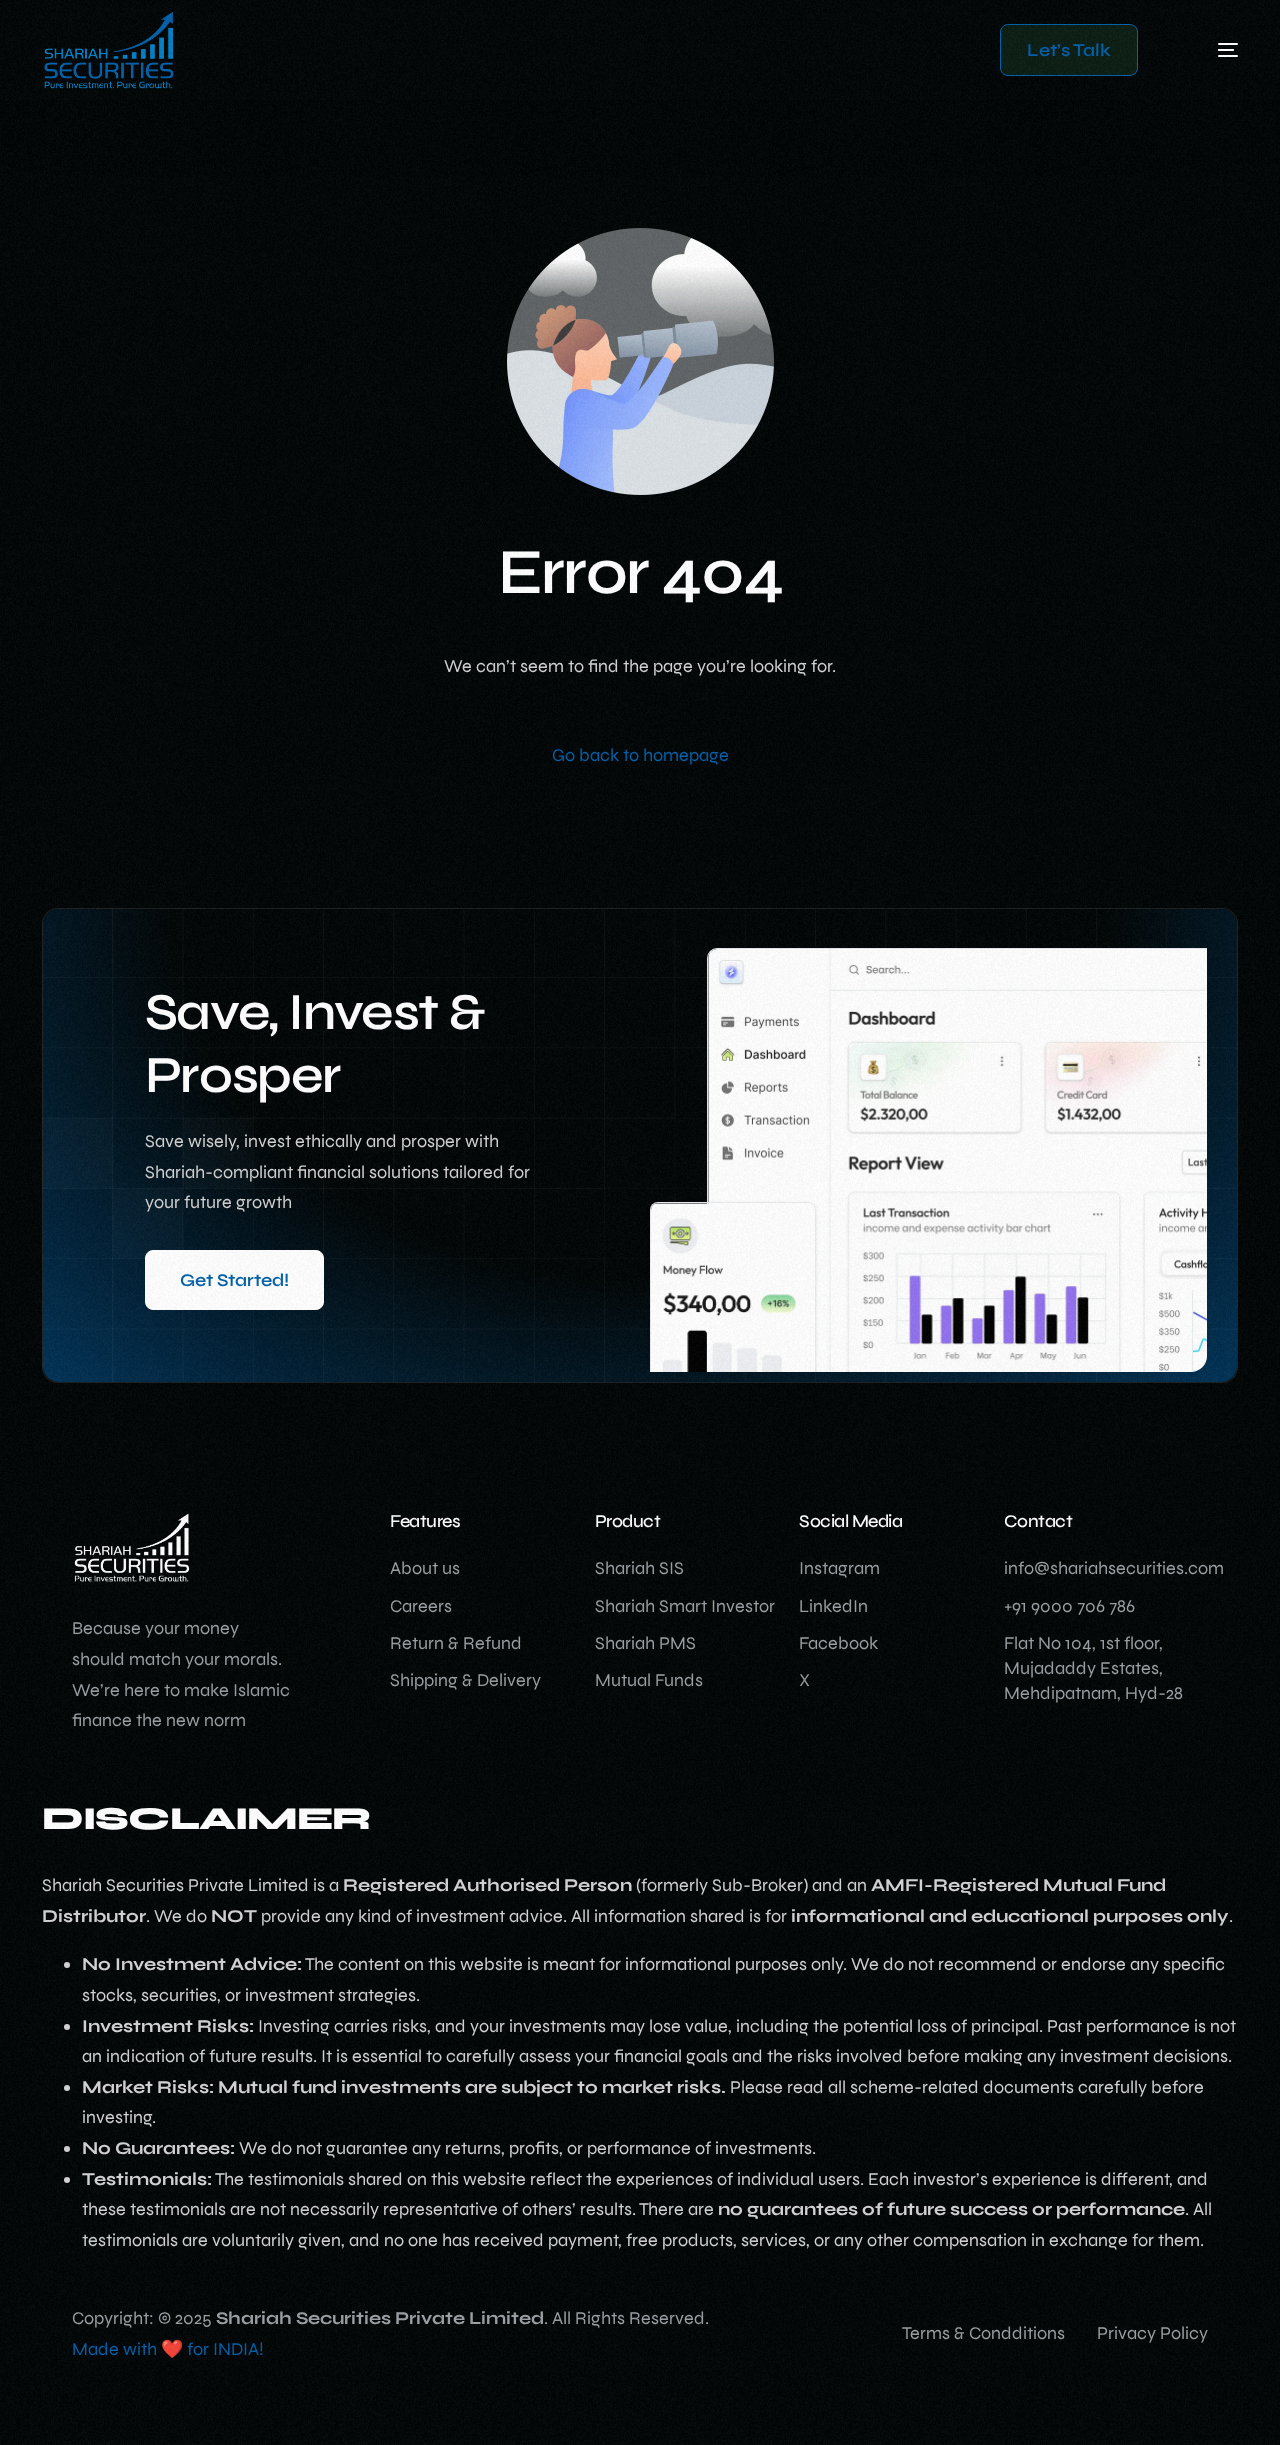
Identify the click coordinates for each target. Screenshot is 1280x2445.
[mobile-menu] (1198, 50)
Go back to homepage (640, 755)
